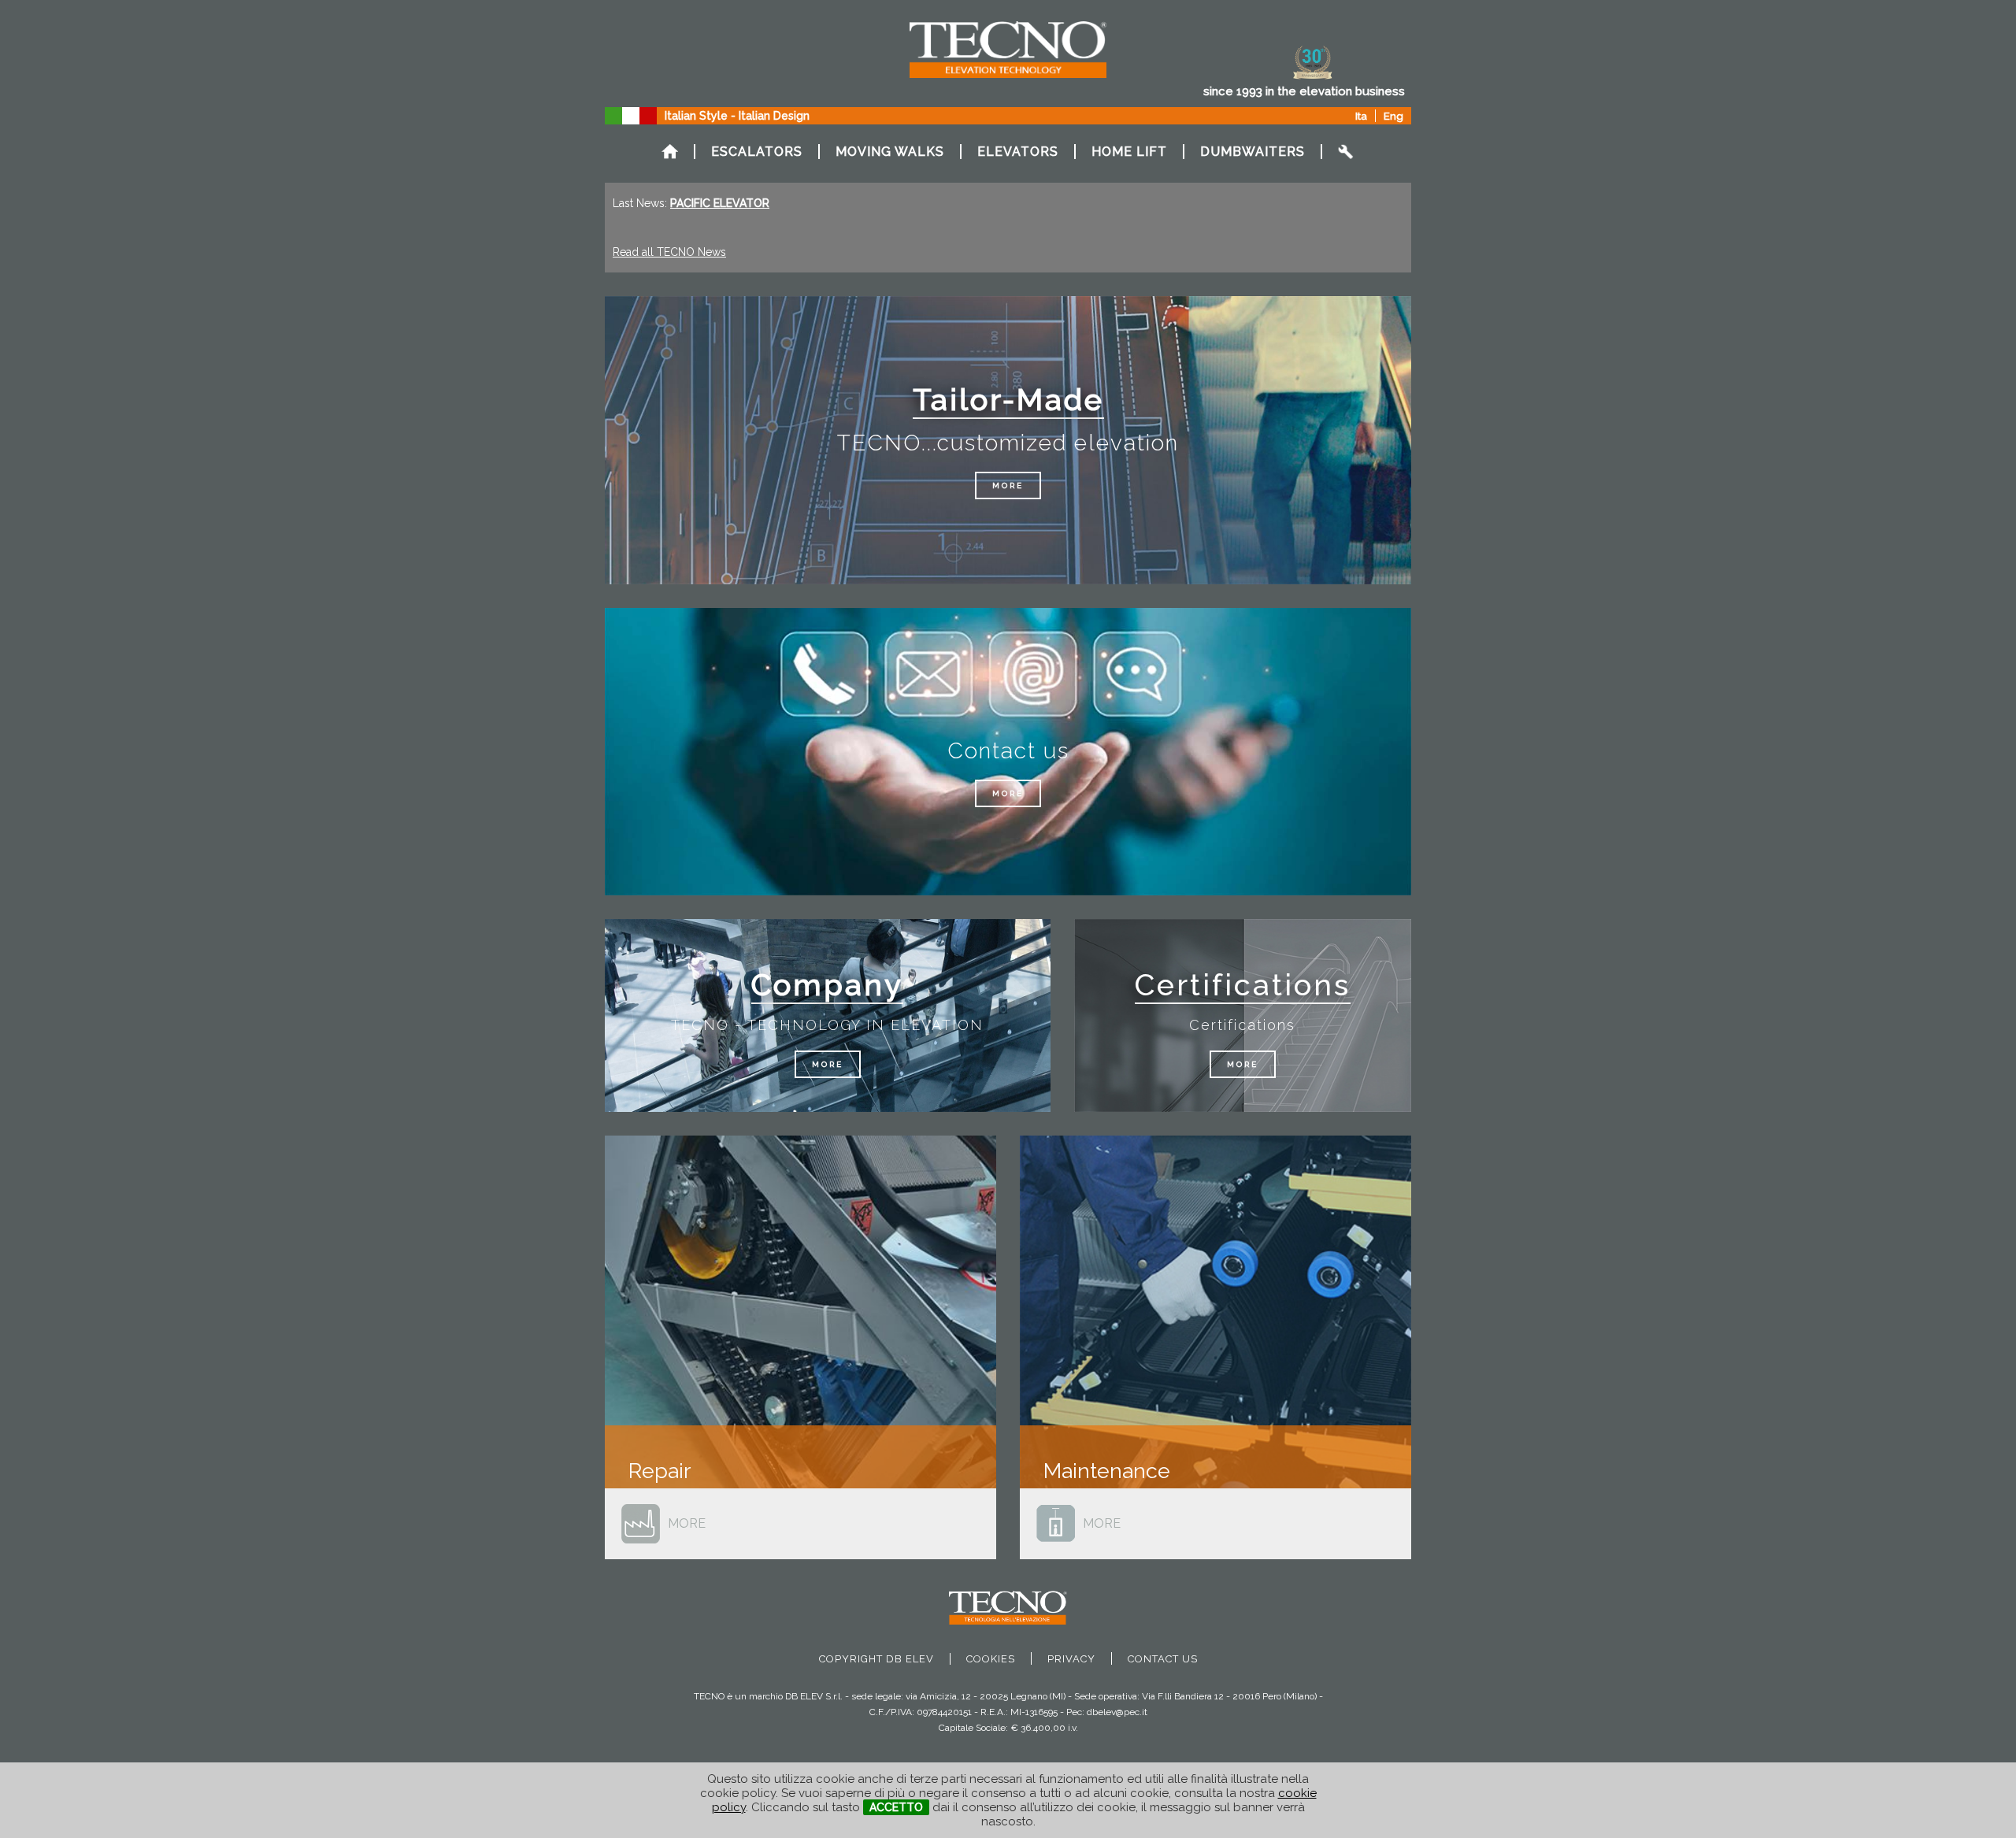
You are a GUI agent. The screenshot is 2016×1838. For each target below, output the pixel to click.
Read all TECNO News (669, 252)
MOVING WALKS (890, 152)
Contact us (1163, 1659)
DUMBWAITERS (1253, 152)
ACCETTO (896, 1807)
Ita (1361, 116)
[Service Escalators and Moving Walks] (1347, 152)
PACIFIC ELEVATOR (720, 203)
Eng (1393, 116)
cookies (991, 1659)
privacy (1071, 1659)
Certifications (1243, 985)
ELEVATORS (1018, 152)
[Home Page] (669, 152)
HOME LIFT (1129, 152)
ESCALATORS (757, 152)
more (1008, 485)
